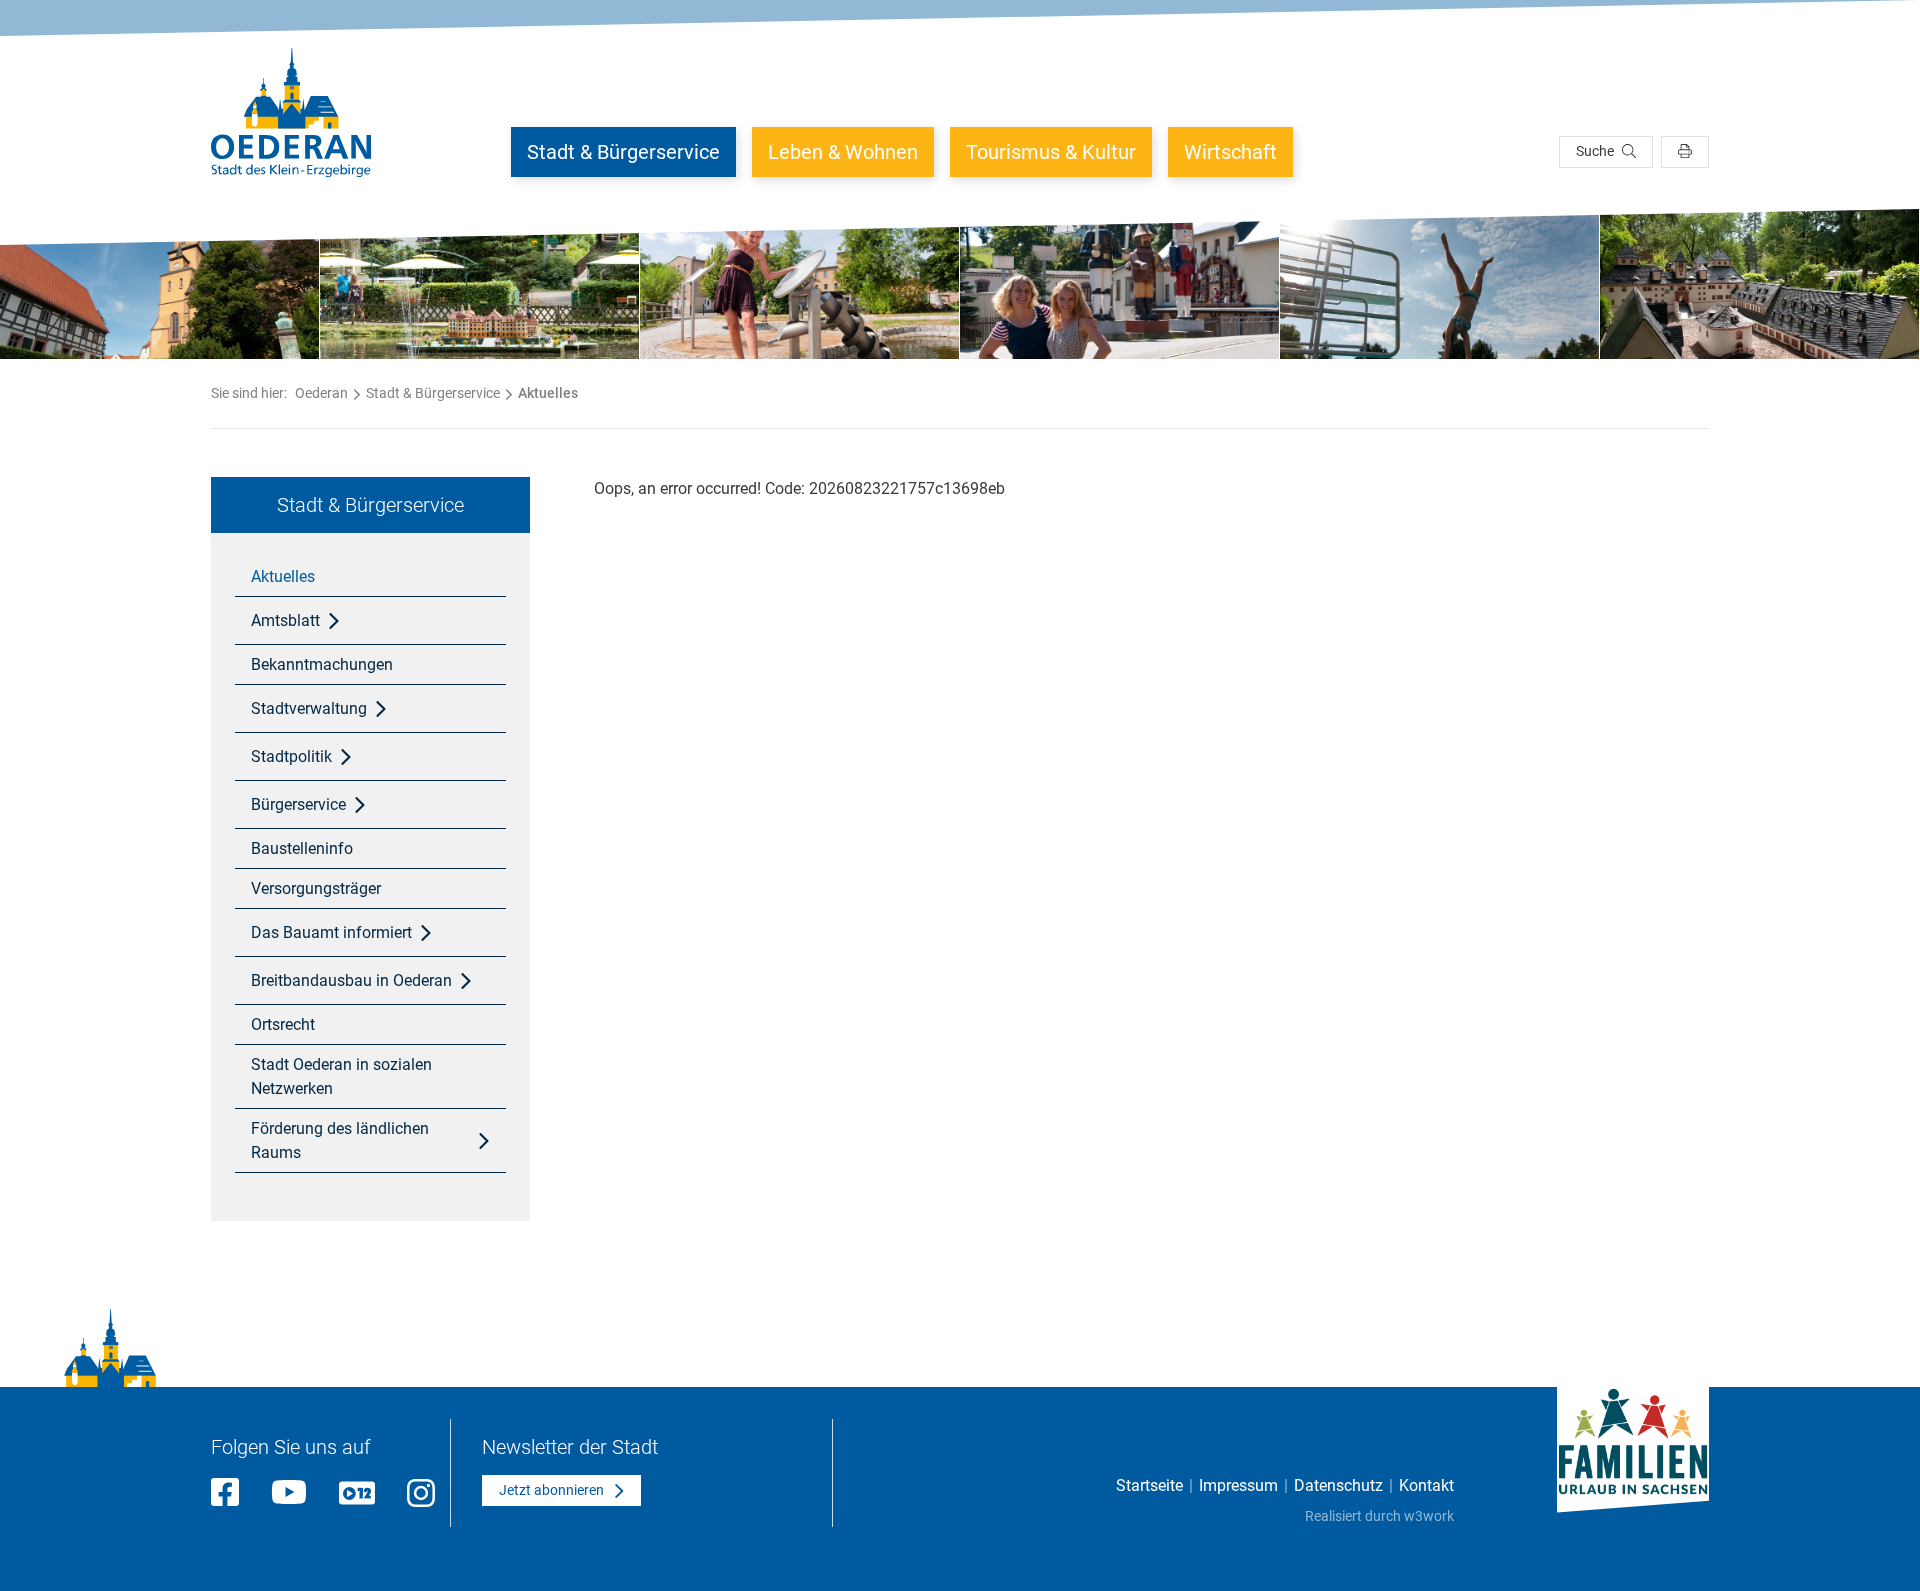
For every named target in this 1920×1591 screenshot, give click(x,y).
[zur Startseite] (291, 112)
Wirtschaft (1230, 152)
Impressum (1238, 1485)
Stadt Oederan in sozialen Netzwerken (341, 1076)
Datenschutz (1338, 1485)
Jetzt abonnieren (551, 1490)
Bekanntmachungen (322, 664)
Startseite (1149, 1485)
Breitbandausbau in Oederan (351, 980)
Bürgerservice (298, 804)
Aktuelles (283, 576)
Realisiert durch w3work (1379, 1516)
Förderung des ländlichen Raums (340, 1140)
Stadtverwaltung (309, 708)
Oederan (321, 393)
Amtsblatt (285, 620)
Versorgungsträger (316, 888)
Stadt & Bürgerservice (623, 152)
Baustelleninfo (302, 848)
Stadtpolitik (291, 756)
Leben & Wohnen (843, 152)
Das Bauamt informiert (331, 932)
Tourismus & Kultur (1051, 152)
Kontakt (1426, 1485)
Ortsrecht (283, 1024)
